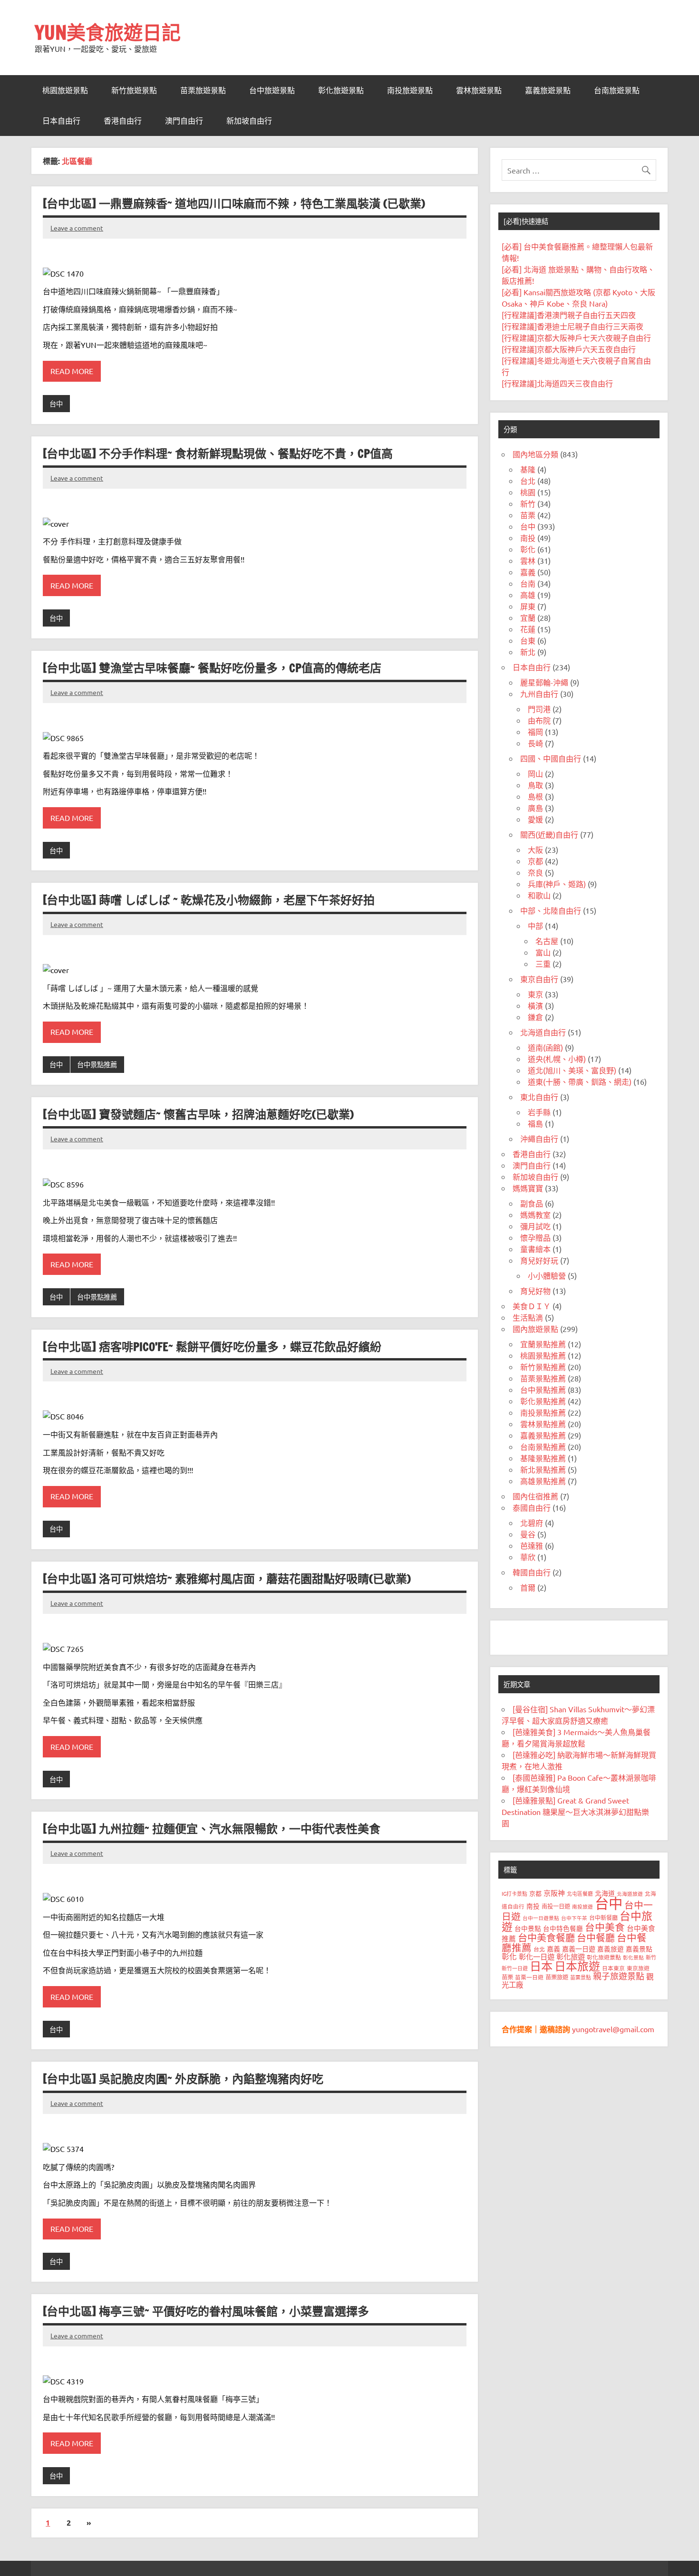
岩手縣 (539, 1112)
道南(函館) (545, 1047)
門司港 (539, 709)
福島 (535, 1123)
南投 (528, 538)
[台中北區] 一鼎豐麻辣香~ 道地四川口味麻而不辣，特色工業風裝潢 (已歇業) (234, 203)
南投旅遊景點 (410, 90)
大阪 (535, 849)
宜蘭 (528, 617)
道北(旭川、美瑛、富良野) (572, 1070)
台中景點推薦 (97, 1064)
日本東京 (613, 1968)
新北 (528, 652)
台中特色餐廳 (563, 1928)
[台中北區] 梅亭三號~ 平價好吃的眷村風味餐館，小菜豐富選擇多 (206, 2311)
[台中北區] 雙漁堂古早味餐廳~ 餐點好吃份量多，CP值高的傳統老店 (212, 668)
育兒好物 (535, 1291)
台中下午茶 (574, 1918)
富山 (543, 952)
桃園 (528, 492)
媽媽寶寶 (528, 1188)
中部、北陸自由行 (551, 910)
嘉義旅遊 (611, 1949)
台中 (56, 404)
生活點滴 (528, 1317)
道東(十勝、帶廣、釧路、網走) (580, 1081)
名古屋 (547, 941)
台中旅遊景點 (272, 90)
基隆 (528, 469)
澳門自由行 (184, 121)
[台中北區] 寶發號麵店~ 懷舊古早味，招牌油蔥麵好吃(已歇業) (198, 1114)
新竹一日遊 (515, 1968)
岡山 (535, 773)
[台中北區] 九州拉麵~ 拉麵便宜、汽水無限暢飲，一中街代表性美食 (212, 1829)
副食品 (532, 1203)
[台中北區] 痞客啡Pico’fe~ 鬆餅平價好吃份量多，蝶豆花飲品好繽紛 (212, 1347)
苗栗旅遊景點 (203, 90)
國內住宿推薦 (535, 1496)
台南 (528, 583)
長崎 (535, 743)
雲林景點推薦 (543, 1424)
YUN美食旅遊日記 (108, 32)
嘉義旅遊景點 (548, 90)
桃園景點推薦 (543, 1355)
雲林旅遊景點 (479, 90)
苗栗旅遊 (557, 1977)
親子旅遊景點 (619, 1976)
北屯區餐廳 (580, 1893)
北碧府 (532, 1523)
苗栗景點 (581, 1977)
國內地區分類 (535, 454)
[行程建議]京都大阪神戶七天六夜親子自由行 (576, 338)
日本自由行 (61, 121)
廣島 (535, 808)
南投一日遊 (556, 1906)
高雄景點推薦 (543, 1481)
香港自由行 (123, 121)
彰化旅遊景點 (341, 90)
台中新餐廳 (603, 1918)
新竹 (528, 503)
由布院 (539, 720)
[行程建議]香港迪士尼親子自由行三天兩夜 (573, 326)
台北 (528, 481)
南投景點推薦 (543, 1412)
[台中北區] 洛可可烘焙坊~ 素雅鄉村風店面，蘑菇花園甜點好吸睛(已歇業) (227, 1579)
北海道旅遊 (630, 1893)
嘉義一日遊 (579, 1949)
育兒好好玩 (539, 1260)
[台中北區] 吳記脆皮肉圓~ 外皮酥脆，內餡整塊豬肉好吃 (183, 2079)
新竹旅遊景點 (134, 90)
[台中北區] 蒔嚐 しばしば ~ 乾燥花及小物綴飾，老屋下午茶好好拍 (209, 900)
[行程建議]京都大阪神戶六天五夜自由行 (569, 349)
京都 (535, 861)
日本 (541, 1966)
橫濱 (535, 1005)
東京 (535, 994)
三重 (543, 964)
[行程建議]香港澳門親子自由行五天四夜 (569, 315)
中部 (535, 926)
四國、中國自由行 (551, 758)
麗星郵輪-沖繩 (544, 682)
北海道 (605, 1893)
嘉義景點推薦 (543, 1435)
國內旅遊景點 (535, 1329)
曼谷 (528, 1534)
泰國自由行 (532, 1507)
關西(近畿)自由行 (549, 834)
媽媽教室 (535, 1215)
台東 (528, 640)
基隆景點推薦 (543, 1458)
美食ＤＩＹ (532, 1306)
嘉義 (528, 572)
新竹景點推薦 (543, 1367)
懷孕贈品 (535, 1237)
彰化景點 (633, 1957)
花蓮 (528, 629)
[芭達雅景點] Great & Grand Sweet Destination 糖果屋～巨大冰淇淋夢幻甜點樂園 (575, 1812)
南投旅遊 (582, 1906)
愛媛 (535, 819)
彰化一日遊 (537, 1956)
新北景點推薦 (543, 1469)
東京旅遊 (638, 1968)
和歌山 (539, 895)
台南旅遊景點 (617, 90)
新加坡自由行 (249, 121)
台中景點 (528, 1928)
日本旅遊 (577, 1966)
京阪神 (554, 1893)
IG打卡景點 (515, 1893)
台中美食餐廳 (546, 1937)
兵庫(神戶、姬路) (557, 884)
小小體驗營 (547, 1275)
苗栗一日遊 (529, 1977)
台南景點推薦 (543, 1447)
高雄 (528, 595)
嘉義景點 (639, 1949)
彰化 (528, 549)
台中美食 (605, 1927)
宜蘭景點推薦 (543, 1344)
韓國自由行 (532, 1572)
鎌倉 (535, 1017)
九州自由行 (539, 694)
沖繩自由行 (539, 1138)
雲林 (528, 560)
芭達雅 (532, 1545)
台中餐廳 (596, 1937)
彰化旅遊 (571, 1956)
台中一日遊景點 (541, 1918)
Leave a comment (77, 228)
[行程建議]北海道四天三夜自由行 (557, 383)
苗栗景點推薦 (543, 1378)
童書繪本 (535, 1249)
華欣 (528, 1557)
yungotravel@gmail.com (613, 2029)
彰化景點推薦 (543, 1401)
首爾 (528, 1587)
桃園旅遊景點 (65, 90)
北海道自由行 (543, 1032)
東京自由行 (539, 979)
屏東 (528, 606)
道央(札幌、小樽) (557, 1059)
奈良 (535, 872)
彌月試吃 (535, 1226)
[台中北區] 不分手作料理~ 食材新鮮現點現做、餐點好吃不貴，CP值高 (218, 453)
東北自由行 (539, 1097)
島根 (535, 796)
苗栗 (528, 515)
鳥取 (535, 785)
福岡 (535, 732)
